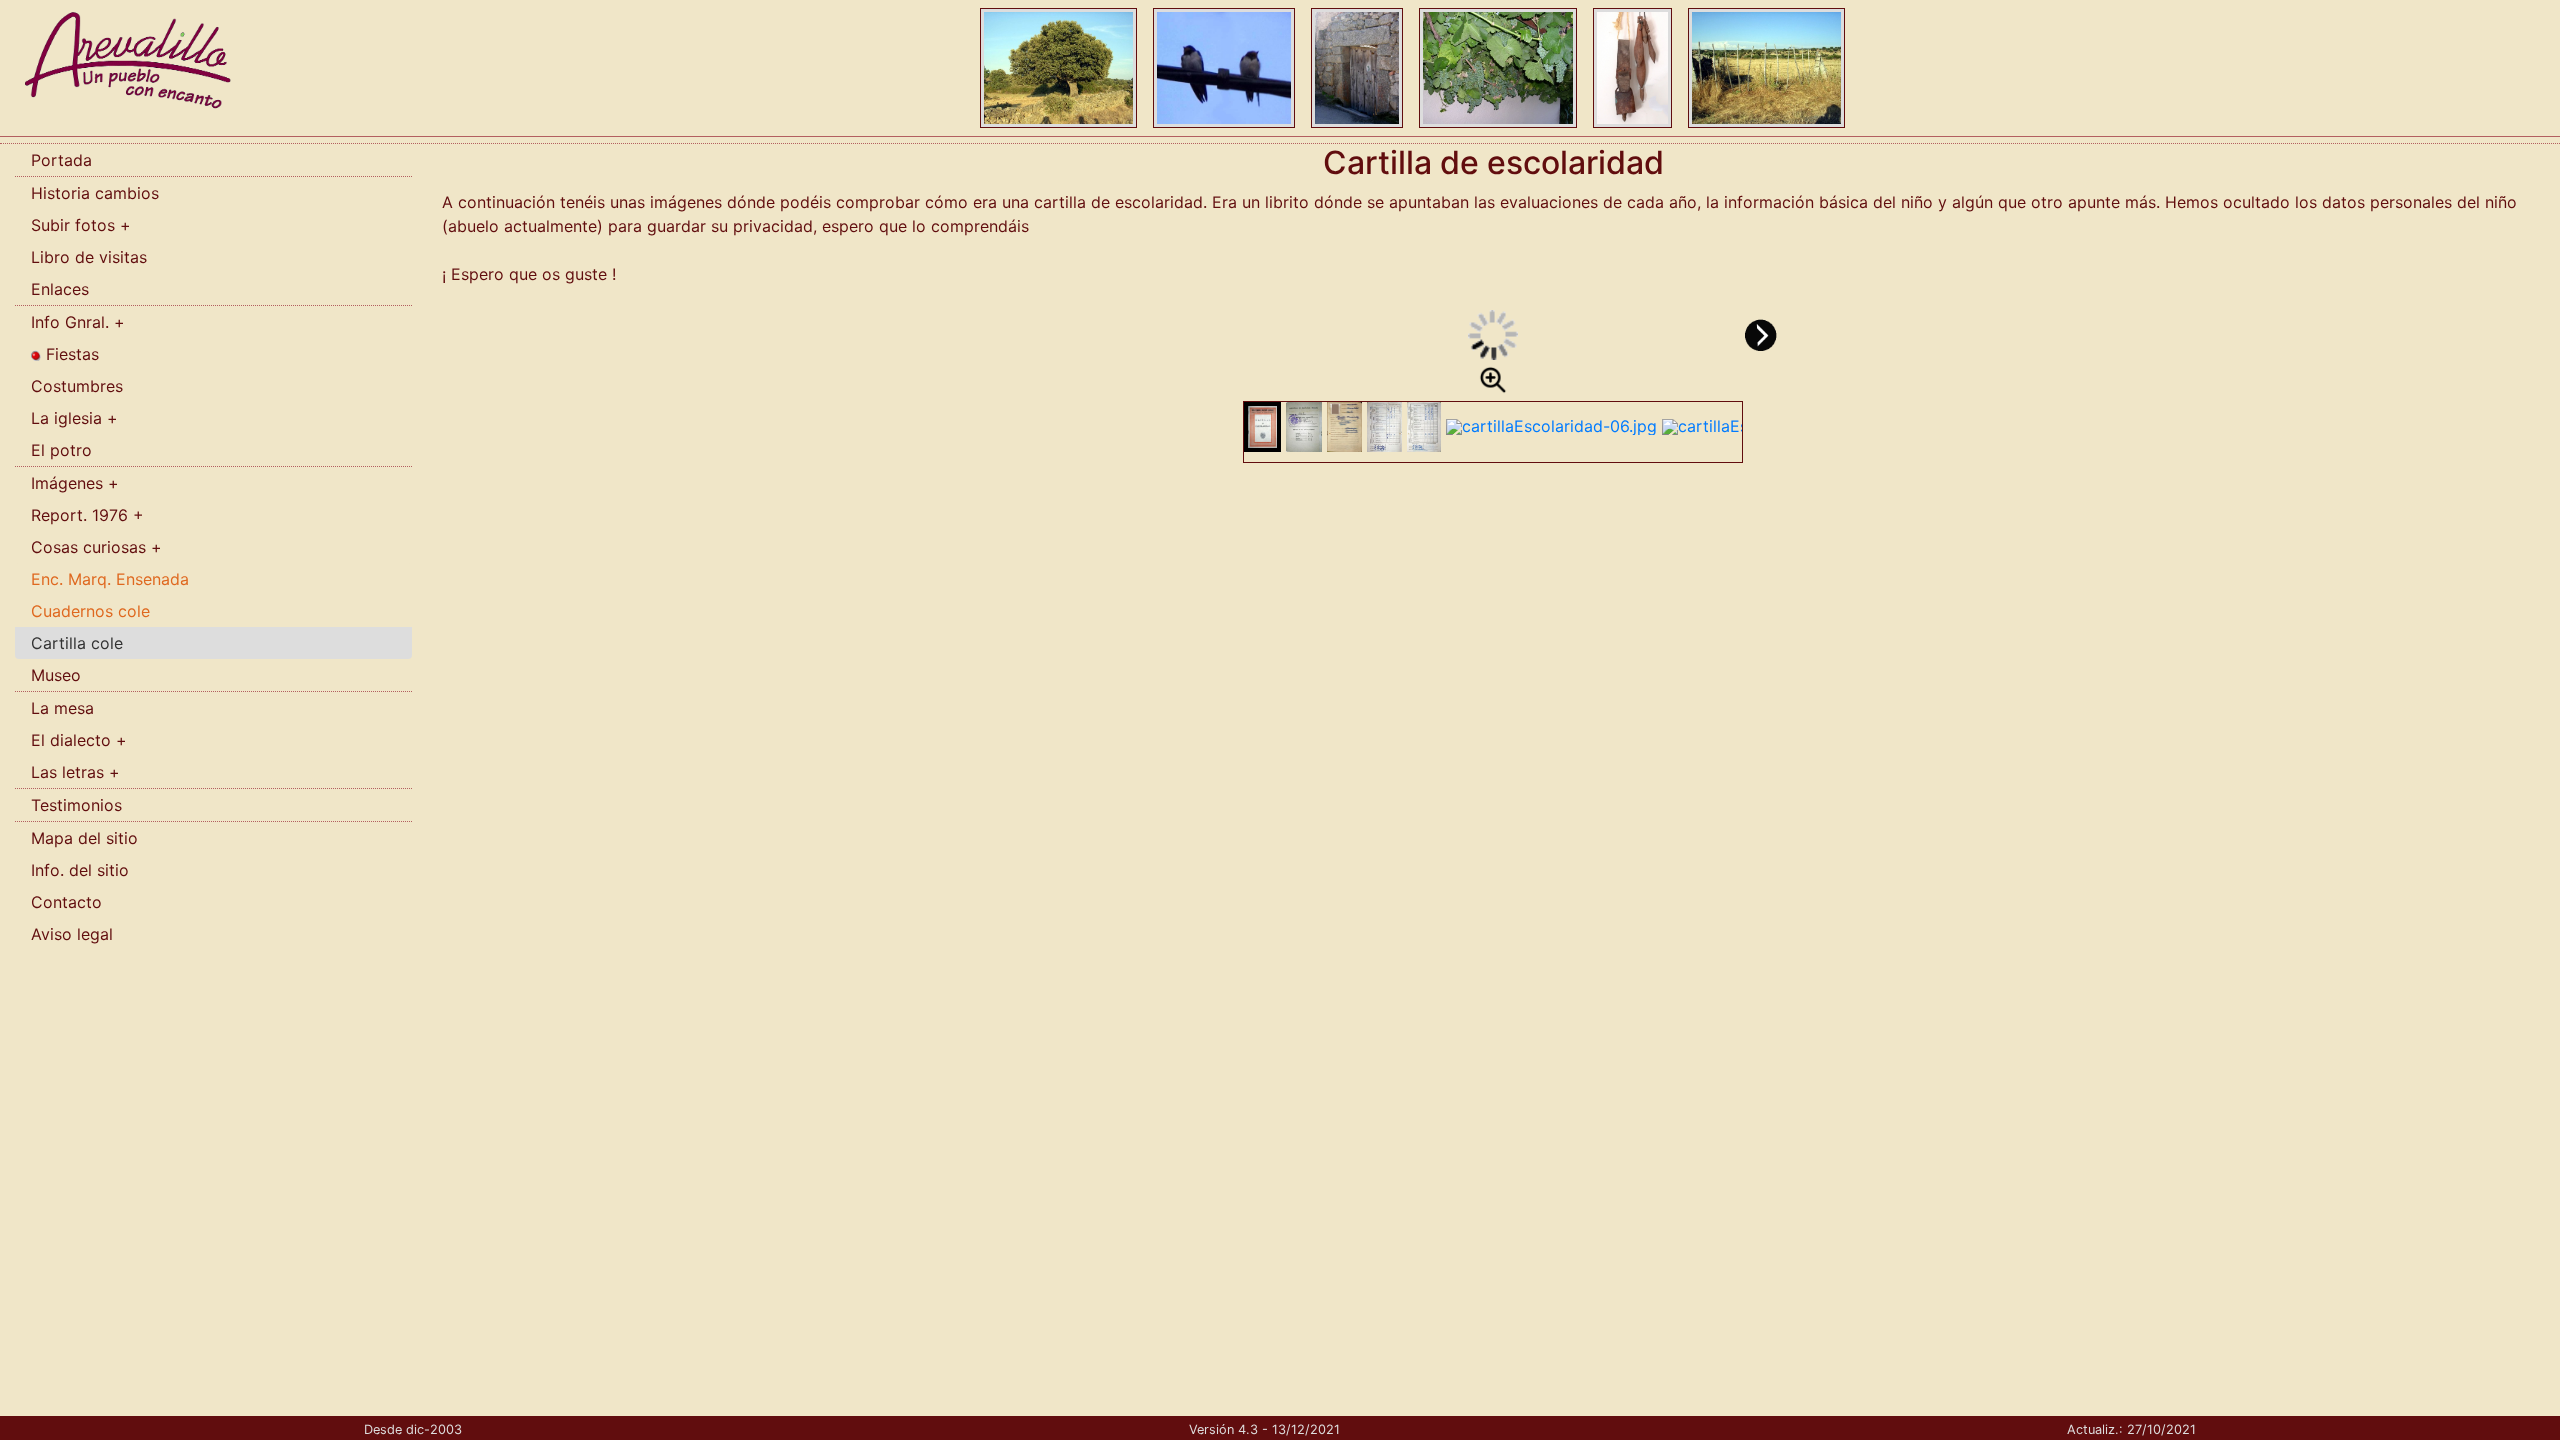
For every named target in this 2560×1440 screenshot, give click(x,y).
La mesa (62, 708)
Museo (56, 675)
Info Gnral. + (78, 322)
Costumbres (77, 386)
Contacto (66, 902)
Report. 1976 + (87, 515)
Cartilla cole (77, 643)
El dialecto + (79, 740)
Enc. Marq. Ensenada (110, 579)
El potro (61, 450)
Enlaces (60, 289)
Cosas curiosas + (96, 547)
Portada (61, 160)
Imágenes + (75, 483)
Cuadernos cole (90, 611)
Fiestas (70, 354)
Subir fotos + (81, 225)
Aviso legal (72, 934)
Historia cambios (95, 193)
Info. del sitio (80, 870)
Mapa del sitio (84, 838)
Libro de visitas (89, 257)
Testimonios (76, 805)
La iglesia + (74, 418)
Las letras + (75, 772)
